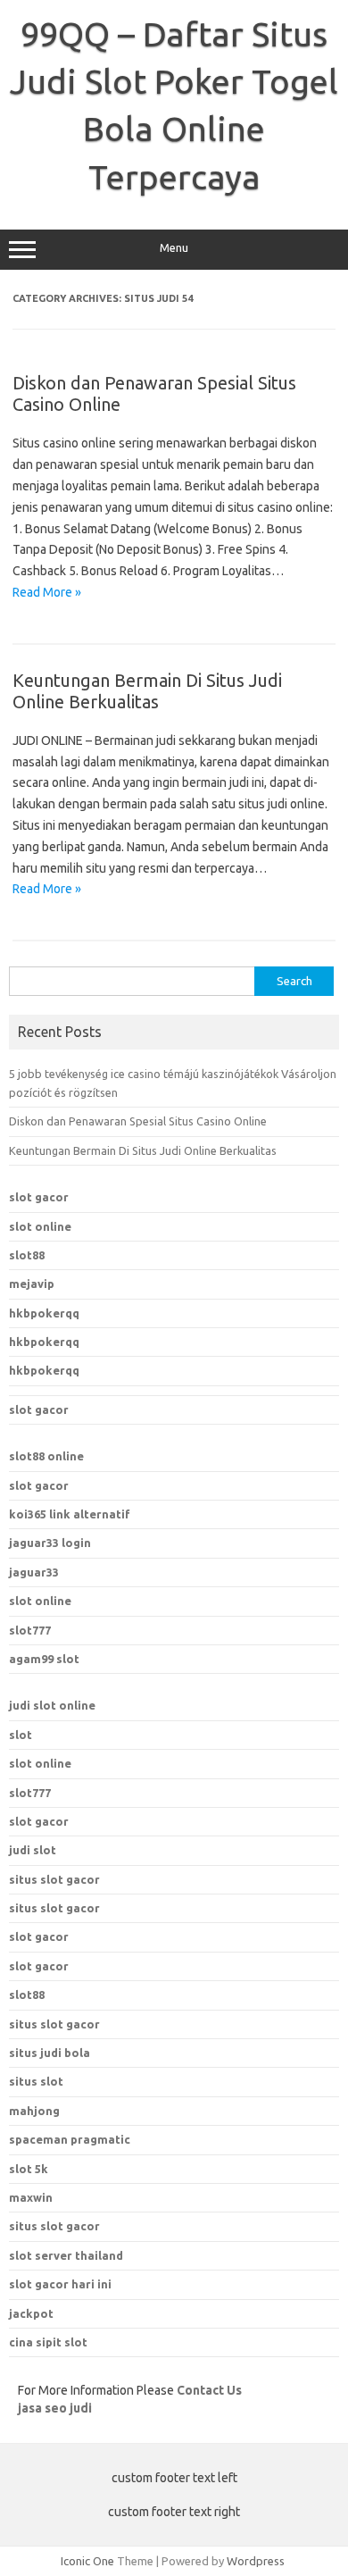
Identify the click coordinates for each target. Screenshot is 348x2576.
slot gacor (39, 1197)
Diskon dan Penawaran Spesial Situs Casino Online (138, 1121)
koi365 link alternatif (70, 1514)
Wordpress (256, 2561)
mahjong (34, 2111)
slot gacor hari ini (60, 2284)
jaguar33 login (50, 1543)
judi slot (33, 1850)
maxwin (31, 2197)
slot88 (27, 1255)
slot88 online (46, 1456)
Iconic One (87, 2561)
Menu (174, 248)
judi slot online (52, 1705)
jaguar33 (34, 1572)
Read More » (47, 592)
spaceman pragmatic (70, 2139)
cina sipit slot (48, 2342)
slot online (40, 1226)
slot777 (30, 1630)
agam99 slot (44, 1659)
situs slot (36, 2081)
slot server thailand (66, 2255)
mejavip (32, 1284)
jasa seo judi (55, 2408)
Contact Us (209, 2390)
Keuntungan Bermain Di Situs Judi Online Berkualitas (147, 691)
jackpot (31, 2313)
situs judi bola (50, 2053)
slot (21, 1735)
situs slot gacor (54, 1879)
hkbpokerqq (44, 1313)
